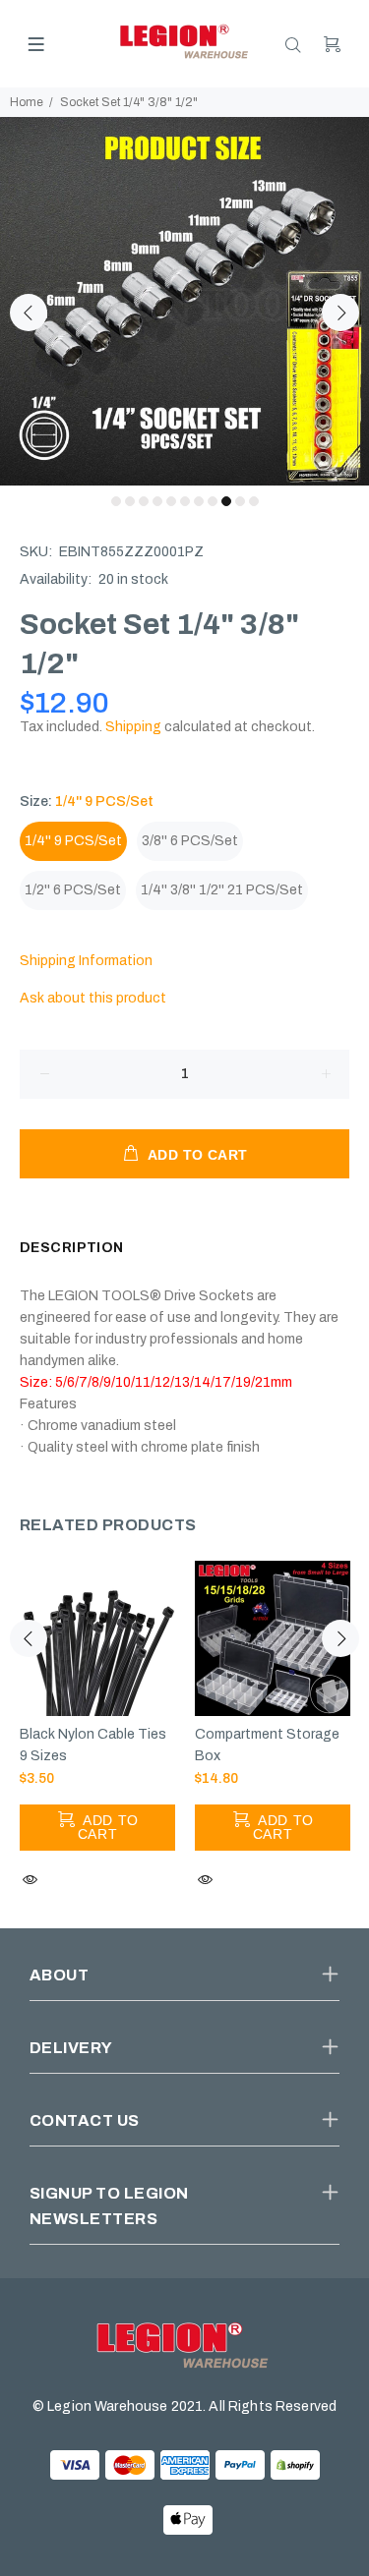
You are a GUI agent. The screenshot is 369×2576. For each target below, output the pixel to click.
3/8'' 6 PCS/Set (190, 841)
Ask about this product (93, 998)
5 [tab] (171, 501)
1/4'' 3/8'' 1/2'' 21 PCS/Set (222, 890)
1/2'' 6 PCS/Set (73, 890)
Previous (29, 313)
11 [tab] (254, 501)
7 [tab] (199, 501)
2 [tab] (130, 501)
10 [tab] (240, 501)
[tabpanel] (184, 301)
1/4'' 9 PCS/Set (73, 841)
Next (340, 313)
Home (27, 102)
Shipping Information (86, 961)
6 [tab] (185, 501)
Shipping (133, 727)
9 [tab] (226, 501)
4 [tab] (157, 501)
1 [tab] (116, 501)
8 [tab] (213, 501)
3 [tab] (144, 501)
